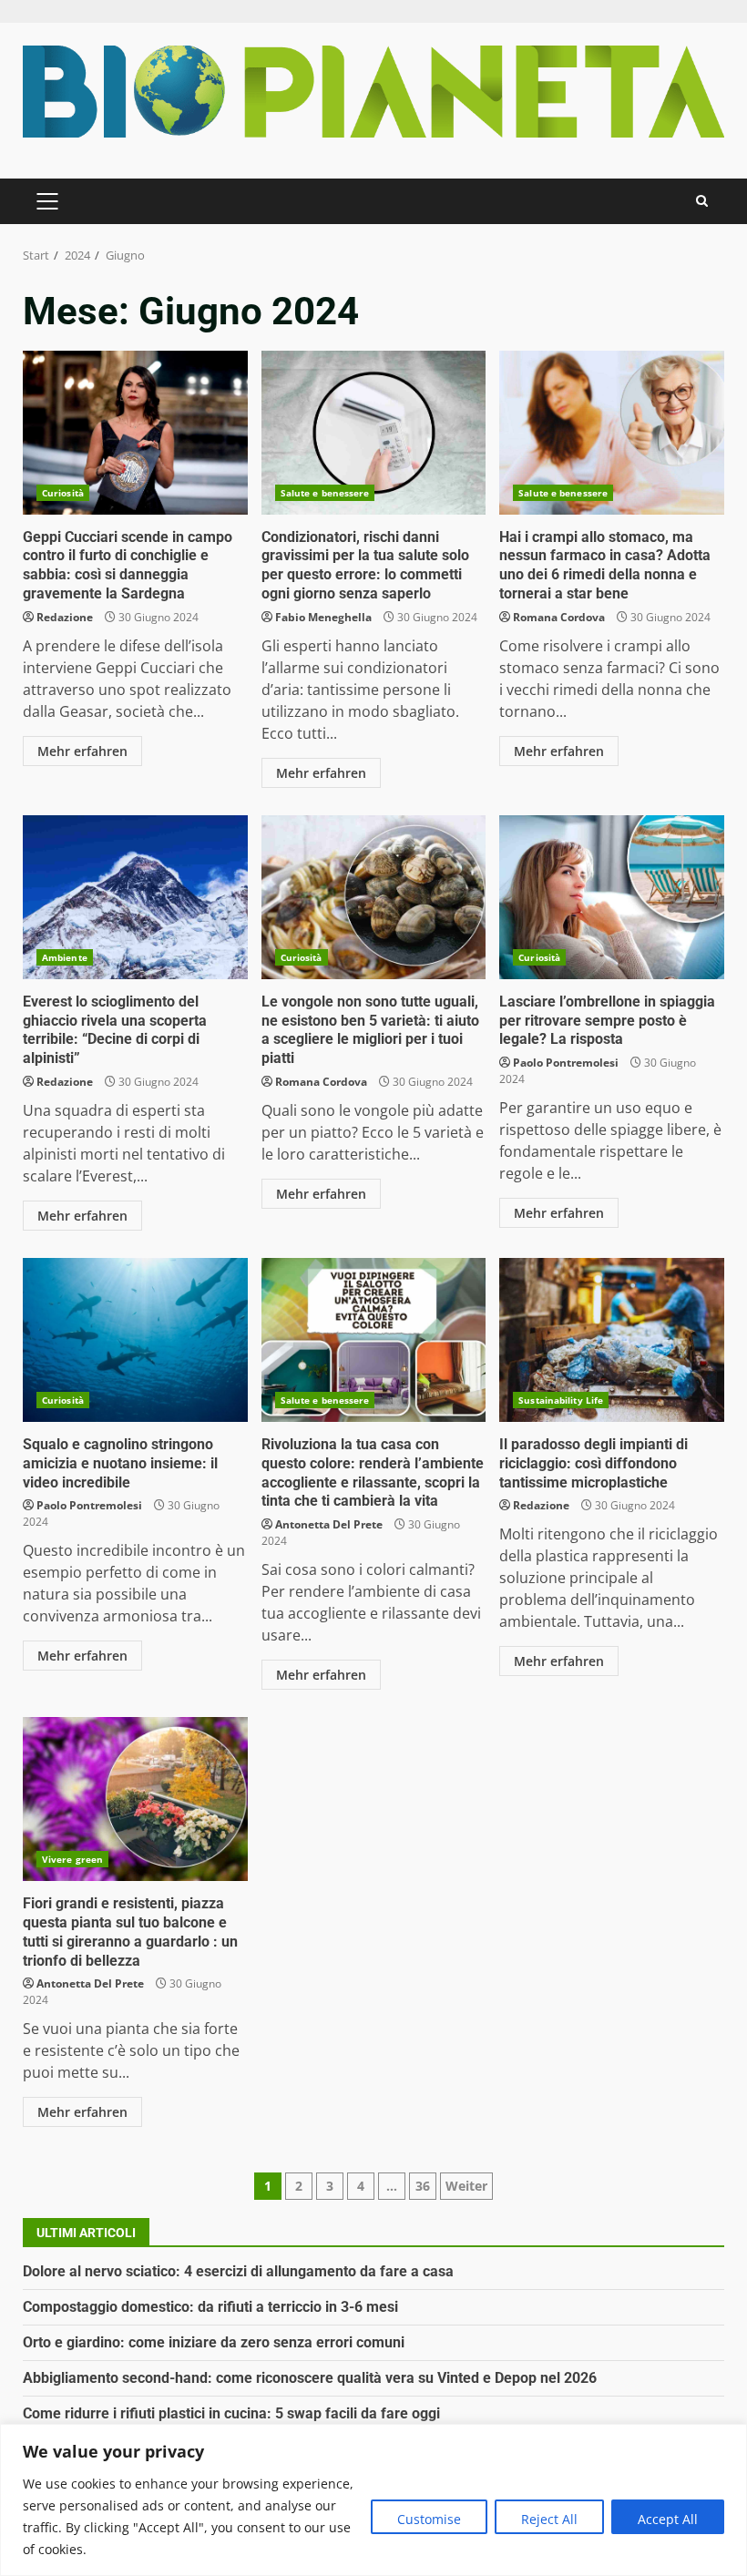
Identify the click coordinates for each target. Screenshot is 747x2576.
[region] (373, 2500)
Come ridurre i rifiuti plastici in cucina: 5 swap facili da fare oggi (231, 2413)
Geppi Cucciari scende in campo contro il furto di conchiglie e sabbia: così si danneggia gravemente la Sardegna (135, 433)
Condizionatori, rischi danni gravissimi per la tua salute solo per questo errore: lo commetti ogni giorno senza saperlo (374, 433)
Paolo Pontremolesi (566, 1063)
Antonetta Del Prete (329, 1524)
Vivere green (72, 1859)
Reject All (549, 2519)
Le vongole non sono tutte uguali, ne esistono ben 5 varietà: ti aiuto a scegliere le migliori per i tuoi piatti (374, 897)
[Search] (702, 201)
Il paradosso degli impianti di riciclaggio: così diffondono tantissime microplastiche (612, 1340)
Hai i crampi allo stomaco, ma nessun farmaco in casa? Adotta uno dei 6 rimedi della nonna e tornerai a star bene (612, 433)
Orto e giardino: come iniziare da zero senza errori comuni (214, 2342)
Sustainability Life (561, 1400)
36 (423, 2186)
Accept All (668, 2519)
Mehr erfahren (82, 751)
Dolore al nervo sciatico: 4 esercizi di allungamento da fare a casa (238, 2271)
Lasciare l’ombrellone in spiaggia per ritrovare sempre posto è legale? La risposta (612, 897)
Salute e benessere (325, 493)
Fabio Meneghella (323, 617)
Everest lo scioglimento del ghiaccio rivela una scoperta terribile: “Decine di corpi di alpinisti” (135, 897)
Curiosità (63, 493)
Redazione (65, 617)
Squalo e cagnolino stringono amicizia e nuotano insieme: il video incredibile (135, 1340)
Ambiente (65, 957)
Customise (429, 2519)
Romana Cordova (559, 617)
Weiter (466, 2186)
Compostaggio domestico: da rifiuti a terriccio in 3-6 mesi (210, 2307)
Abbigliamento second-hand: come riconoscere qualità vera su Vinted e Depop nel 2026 (310, 2378)
